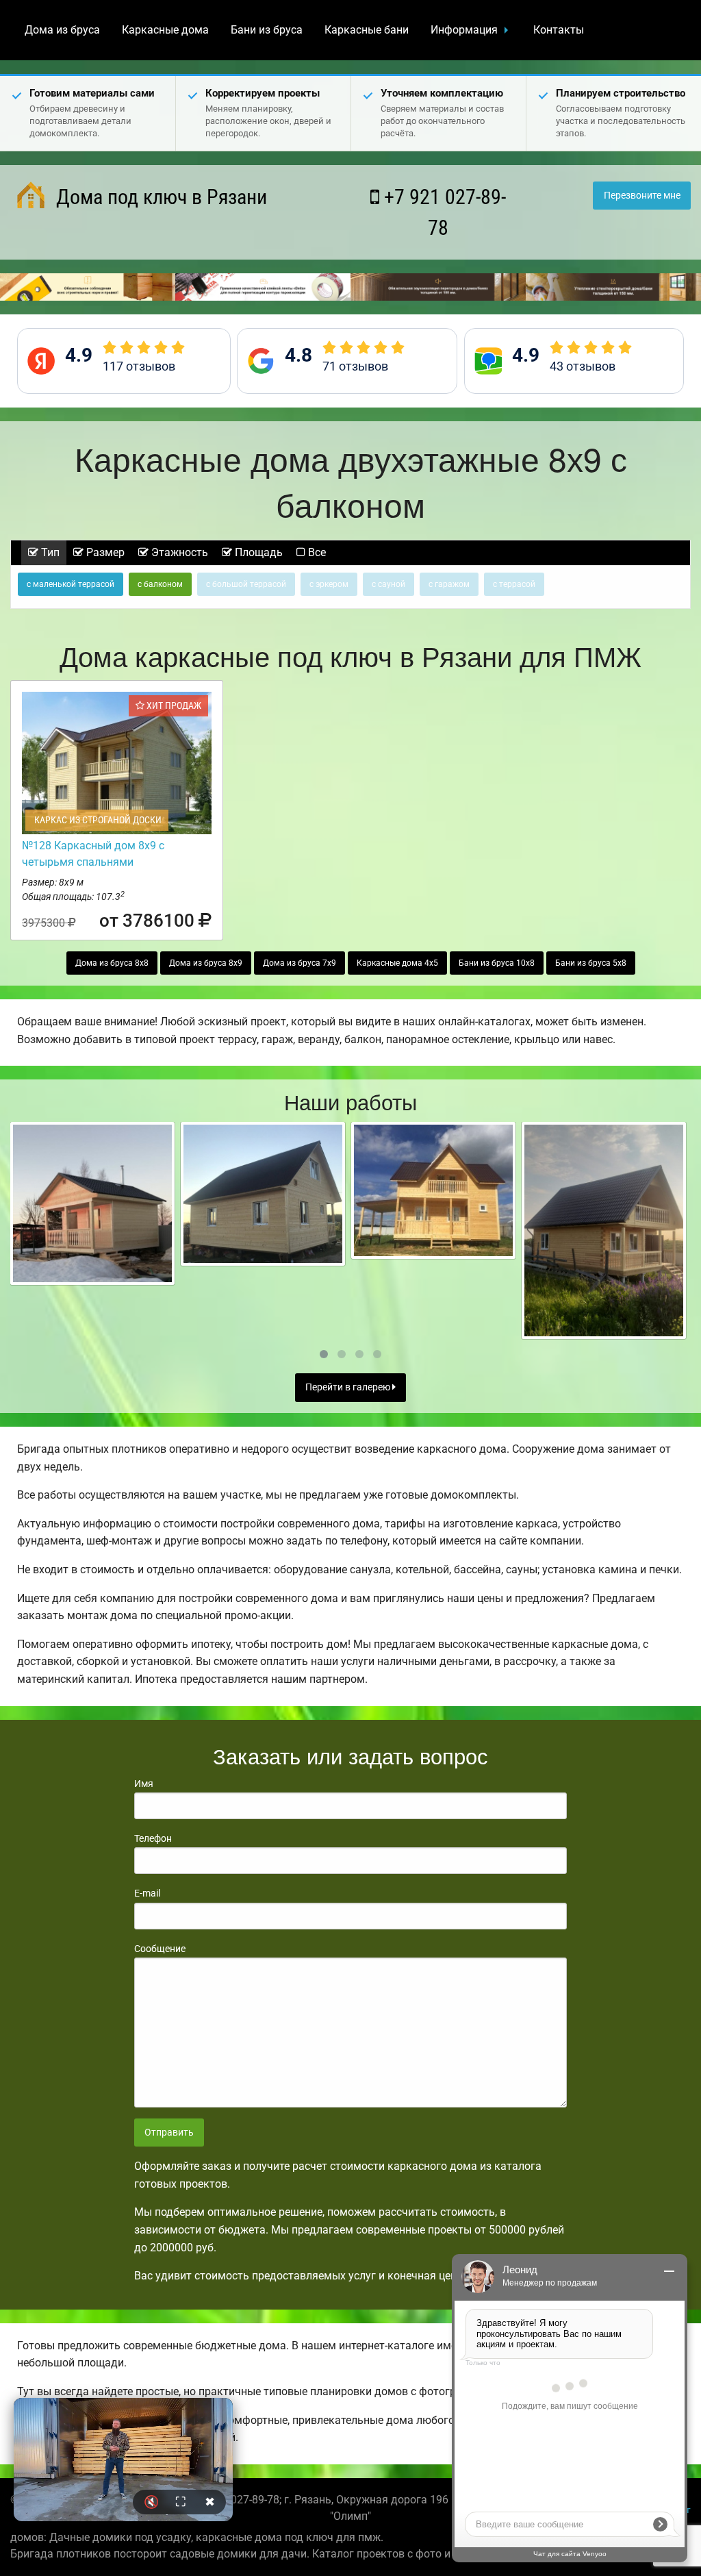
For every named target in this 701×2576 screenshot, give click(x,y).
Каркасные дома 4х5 (397, 963)
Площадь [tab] (257, 552)
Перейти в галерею (349, 1387)
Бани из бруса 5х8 (591, 963)
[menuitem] (62, 30)
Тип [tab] (49, 552)
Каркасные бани (367, 30)
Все (316, 552)
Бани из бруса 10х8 (497, 963)
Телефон (153, 1838)
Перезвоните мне (642, 196)
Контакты (559, 30)
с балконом (160, 584)
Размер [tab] (104, 552)
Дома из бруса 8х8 (112, 963)
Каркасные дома (165, 30)
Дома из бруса (62, 30)
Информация (464, 30)
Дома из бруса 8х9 (206, 963)
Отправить (169, 2133)
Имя (144, 1784)
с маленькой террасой (71, 584)
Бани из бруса (267, 30)
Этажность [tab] (178, 552)
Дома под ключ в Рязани (159, 197)
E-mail (147, 1893)
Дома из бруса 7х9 (299, 963)
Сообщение (160, 1949)
